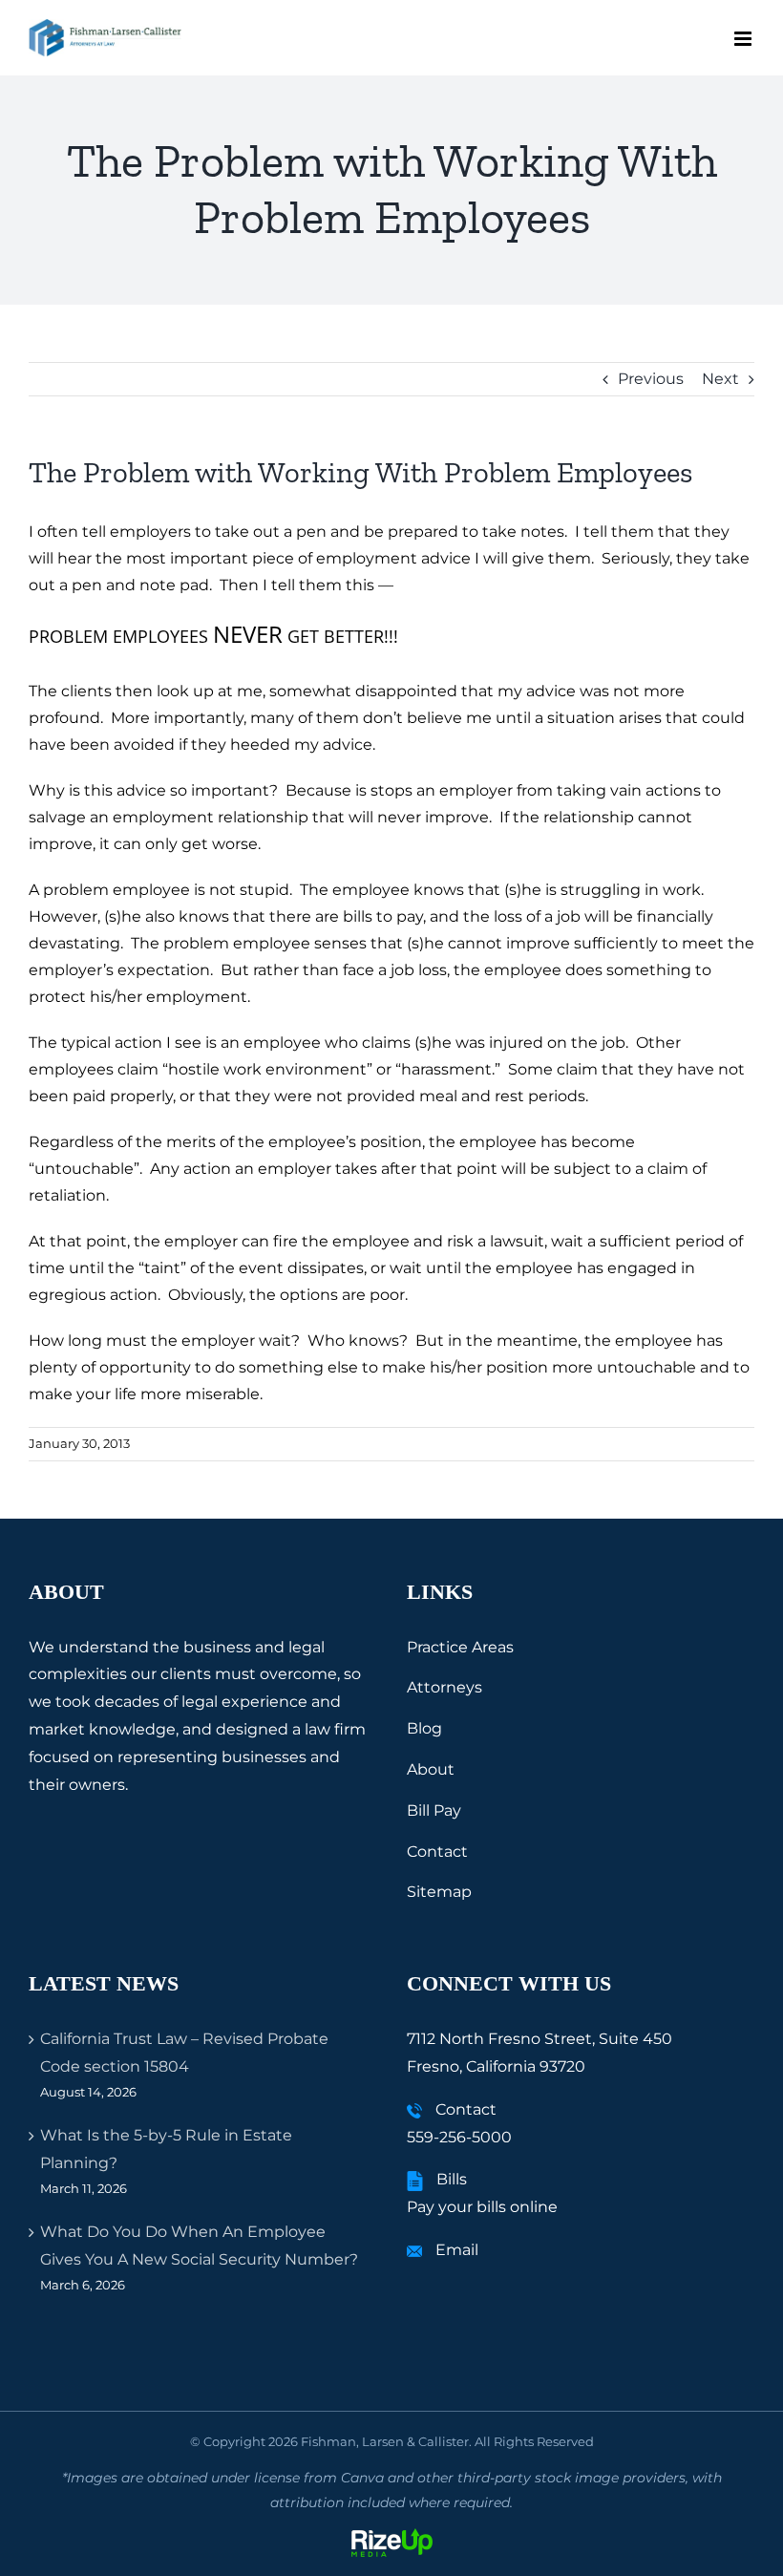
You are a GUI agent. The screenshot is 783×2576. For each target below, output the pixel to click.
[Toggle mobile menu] (744, 39)
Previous (651, 379)
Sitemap (439, 1892)
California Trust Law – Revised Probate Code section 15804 (184, 2053)
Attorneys (444, 1687)
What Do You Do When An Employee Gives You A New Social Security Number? (199, 2246)
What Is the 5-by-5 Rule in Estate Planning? (166, 2149)
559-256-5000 (459, 2137)
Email (457, 2250)
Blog (424, 1728)
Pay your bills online (482, 2207)
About (431, 1769)
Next (720, 379)
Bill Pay (434, 1810)
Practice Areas (460, 1647)
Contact (437, 1852)
